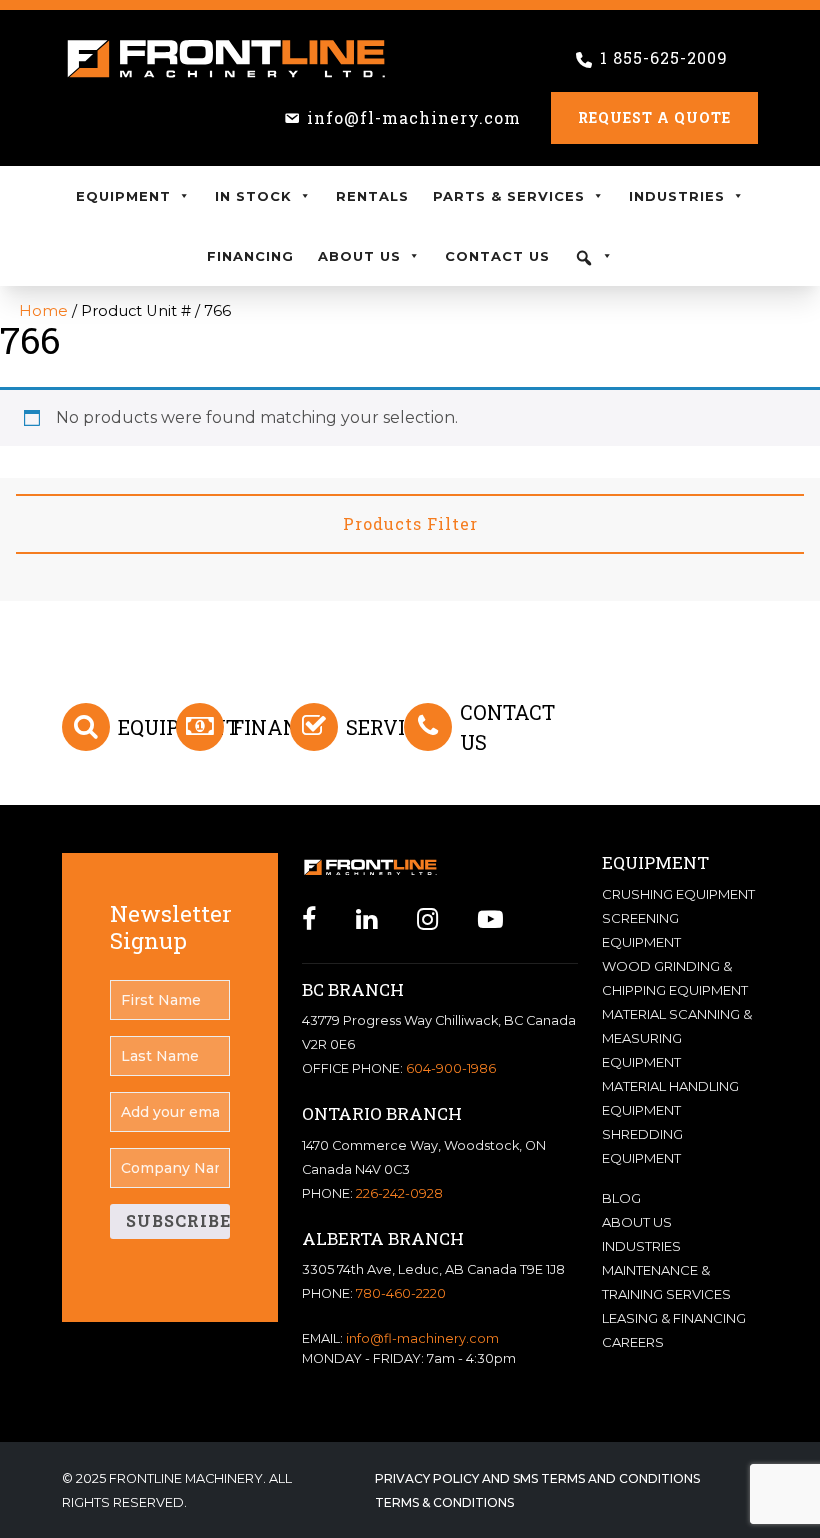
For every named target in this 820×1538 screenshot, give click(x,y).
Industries (677, 196)
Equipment (123, 196)
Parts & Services (509, 196)
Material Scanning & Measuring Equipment (677, 1038)
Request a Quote (654, 117)
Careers (633, 1342)
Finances (284, 727)
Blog (621, 1198)
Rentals (372, 196)
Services (394, 727)
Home (43, 311)
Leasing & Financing (674, 1318)
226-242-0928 (399, 1193)
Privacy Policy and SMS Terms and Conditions (537, 1478)
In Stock (253, 196)
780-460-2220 (401, 1293)
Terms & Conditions (444, 1502)
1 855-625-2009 (664, 57)
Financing (250, 256)
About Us (359, 256)
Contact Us (497, 256)
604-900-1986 (451, 1068)
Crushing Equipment (678, 894)
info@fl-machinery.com (414, 117)
